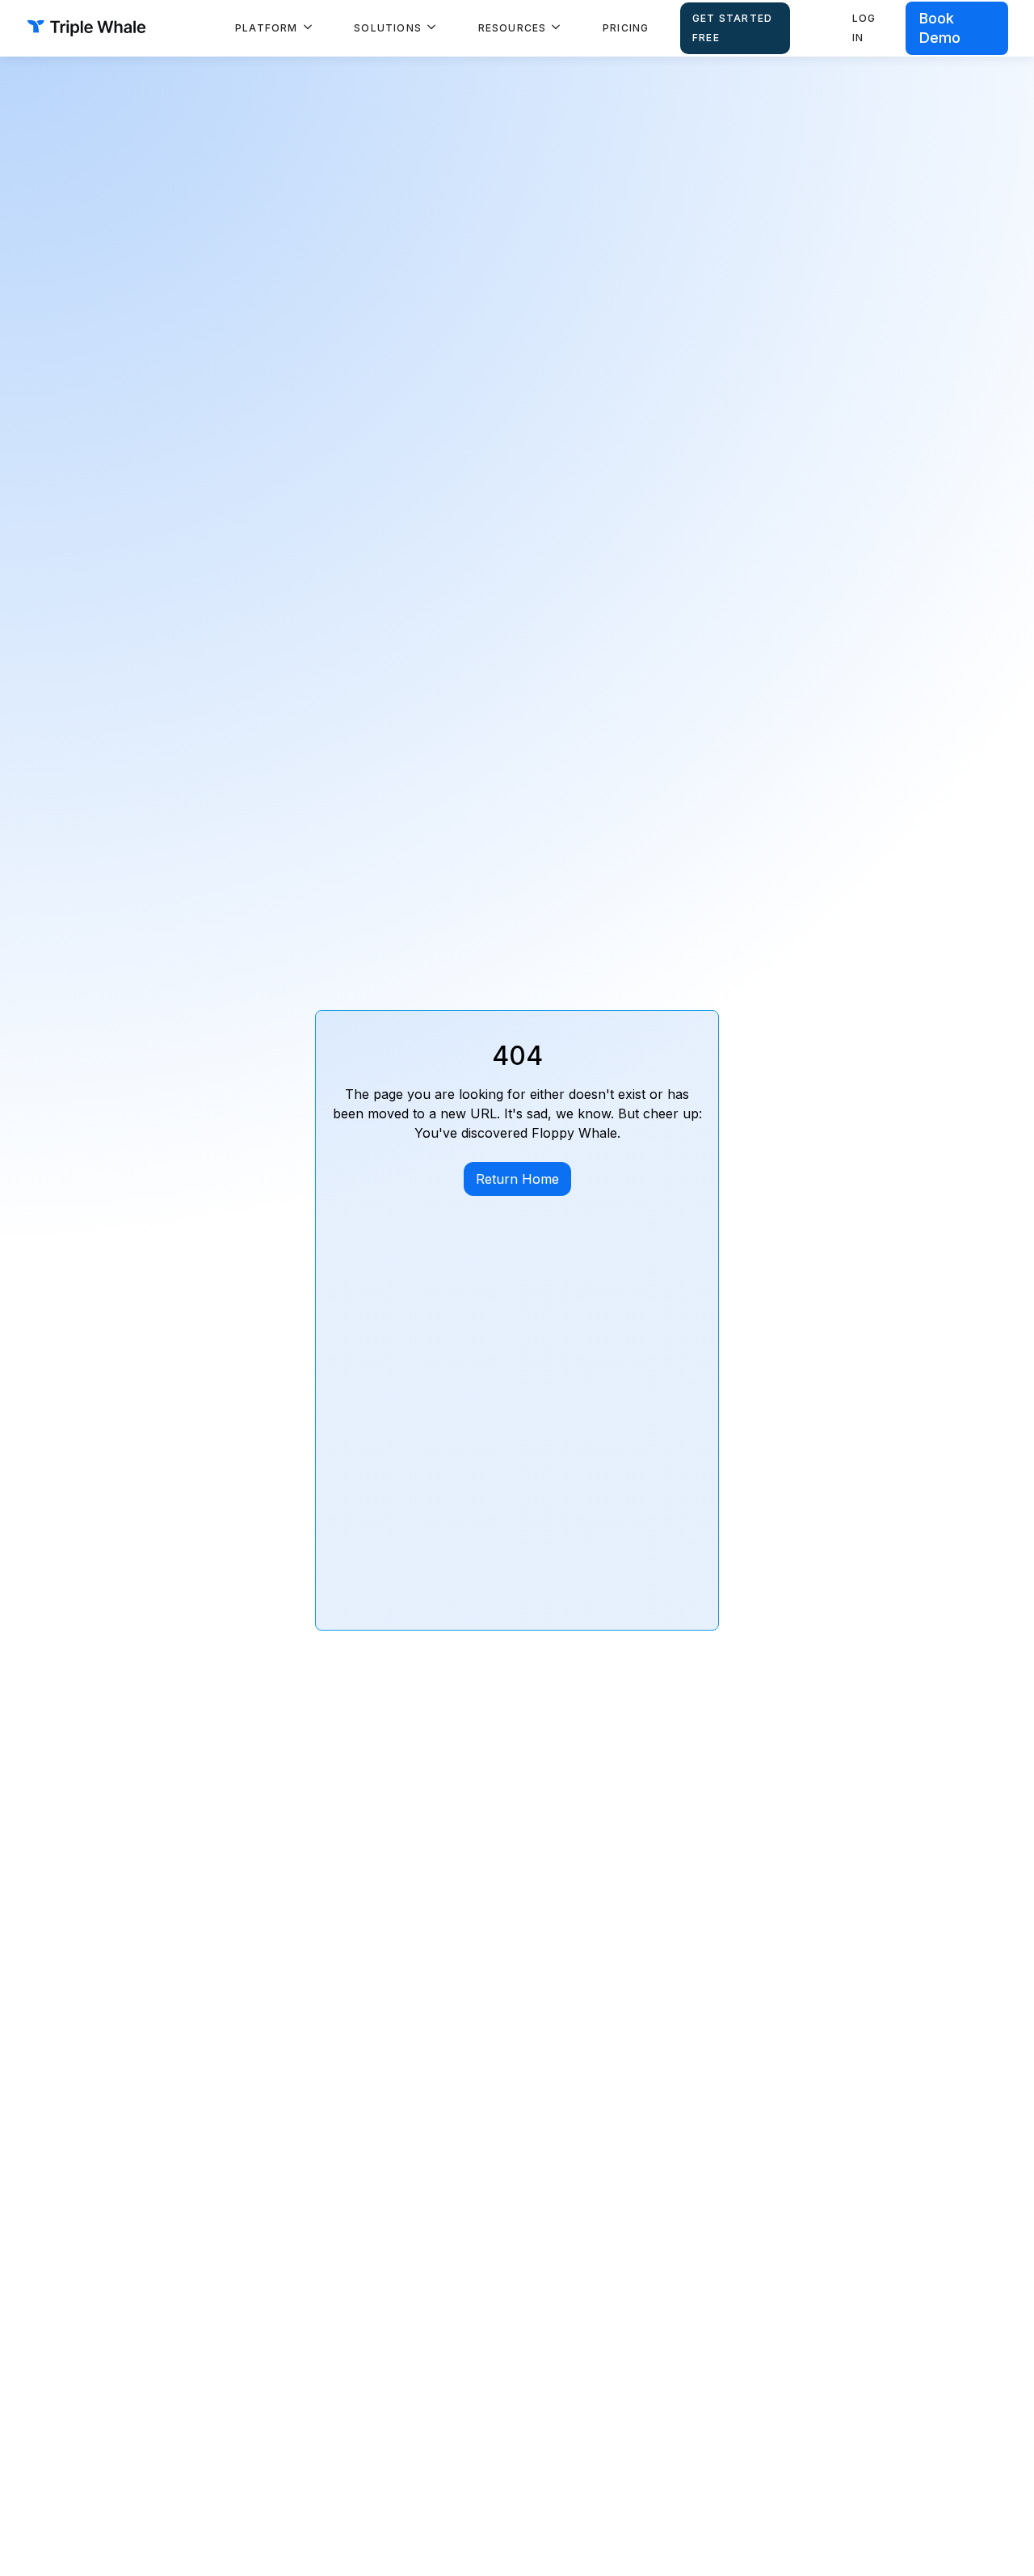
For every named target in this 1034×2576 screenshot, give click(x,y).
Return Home (517, 1179)
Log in (864, 28)
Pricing (626, 28)
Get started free (732, 28)
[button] (274, 28)
